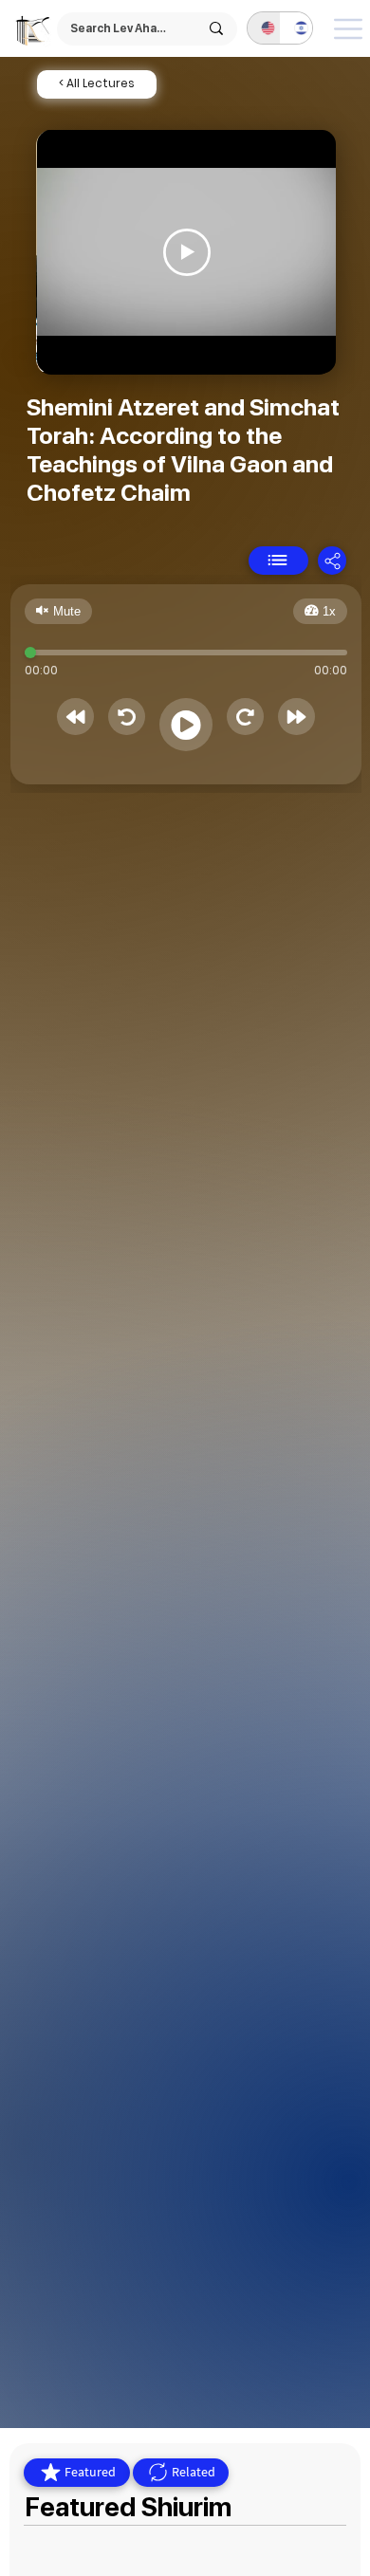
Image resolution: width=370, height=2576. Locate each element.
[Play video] (187, 252)
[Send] (278, 561)
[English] (264, 28)
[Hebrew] (296, 28)
